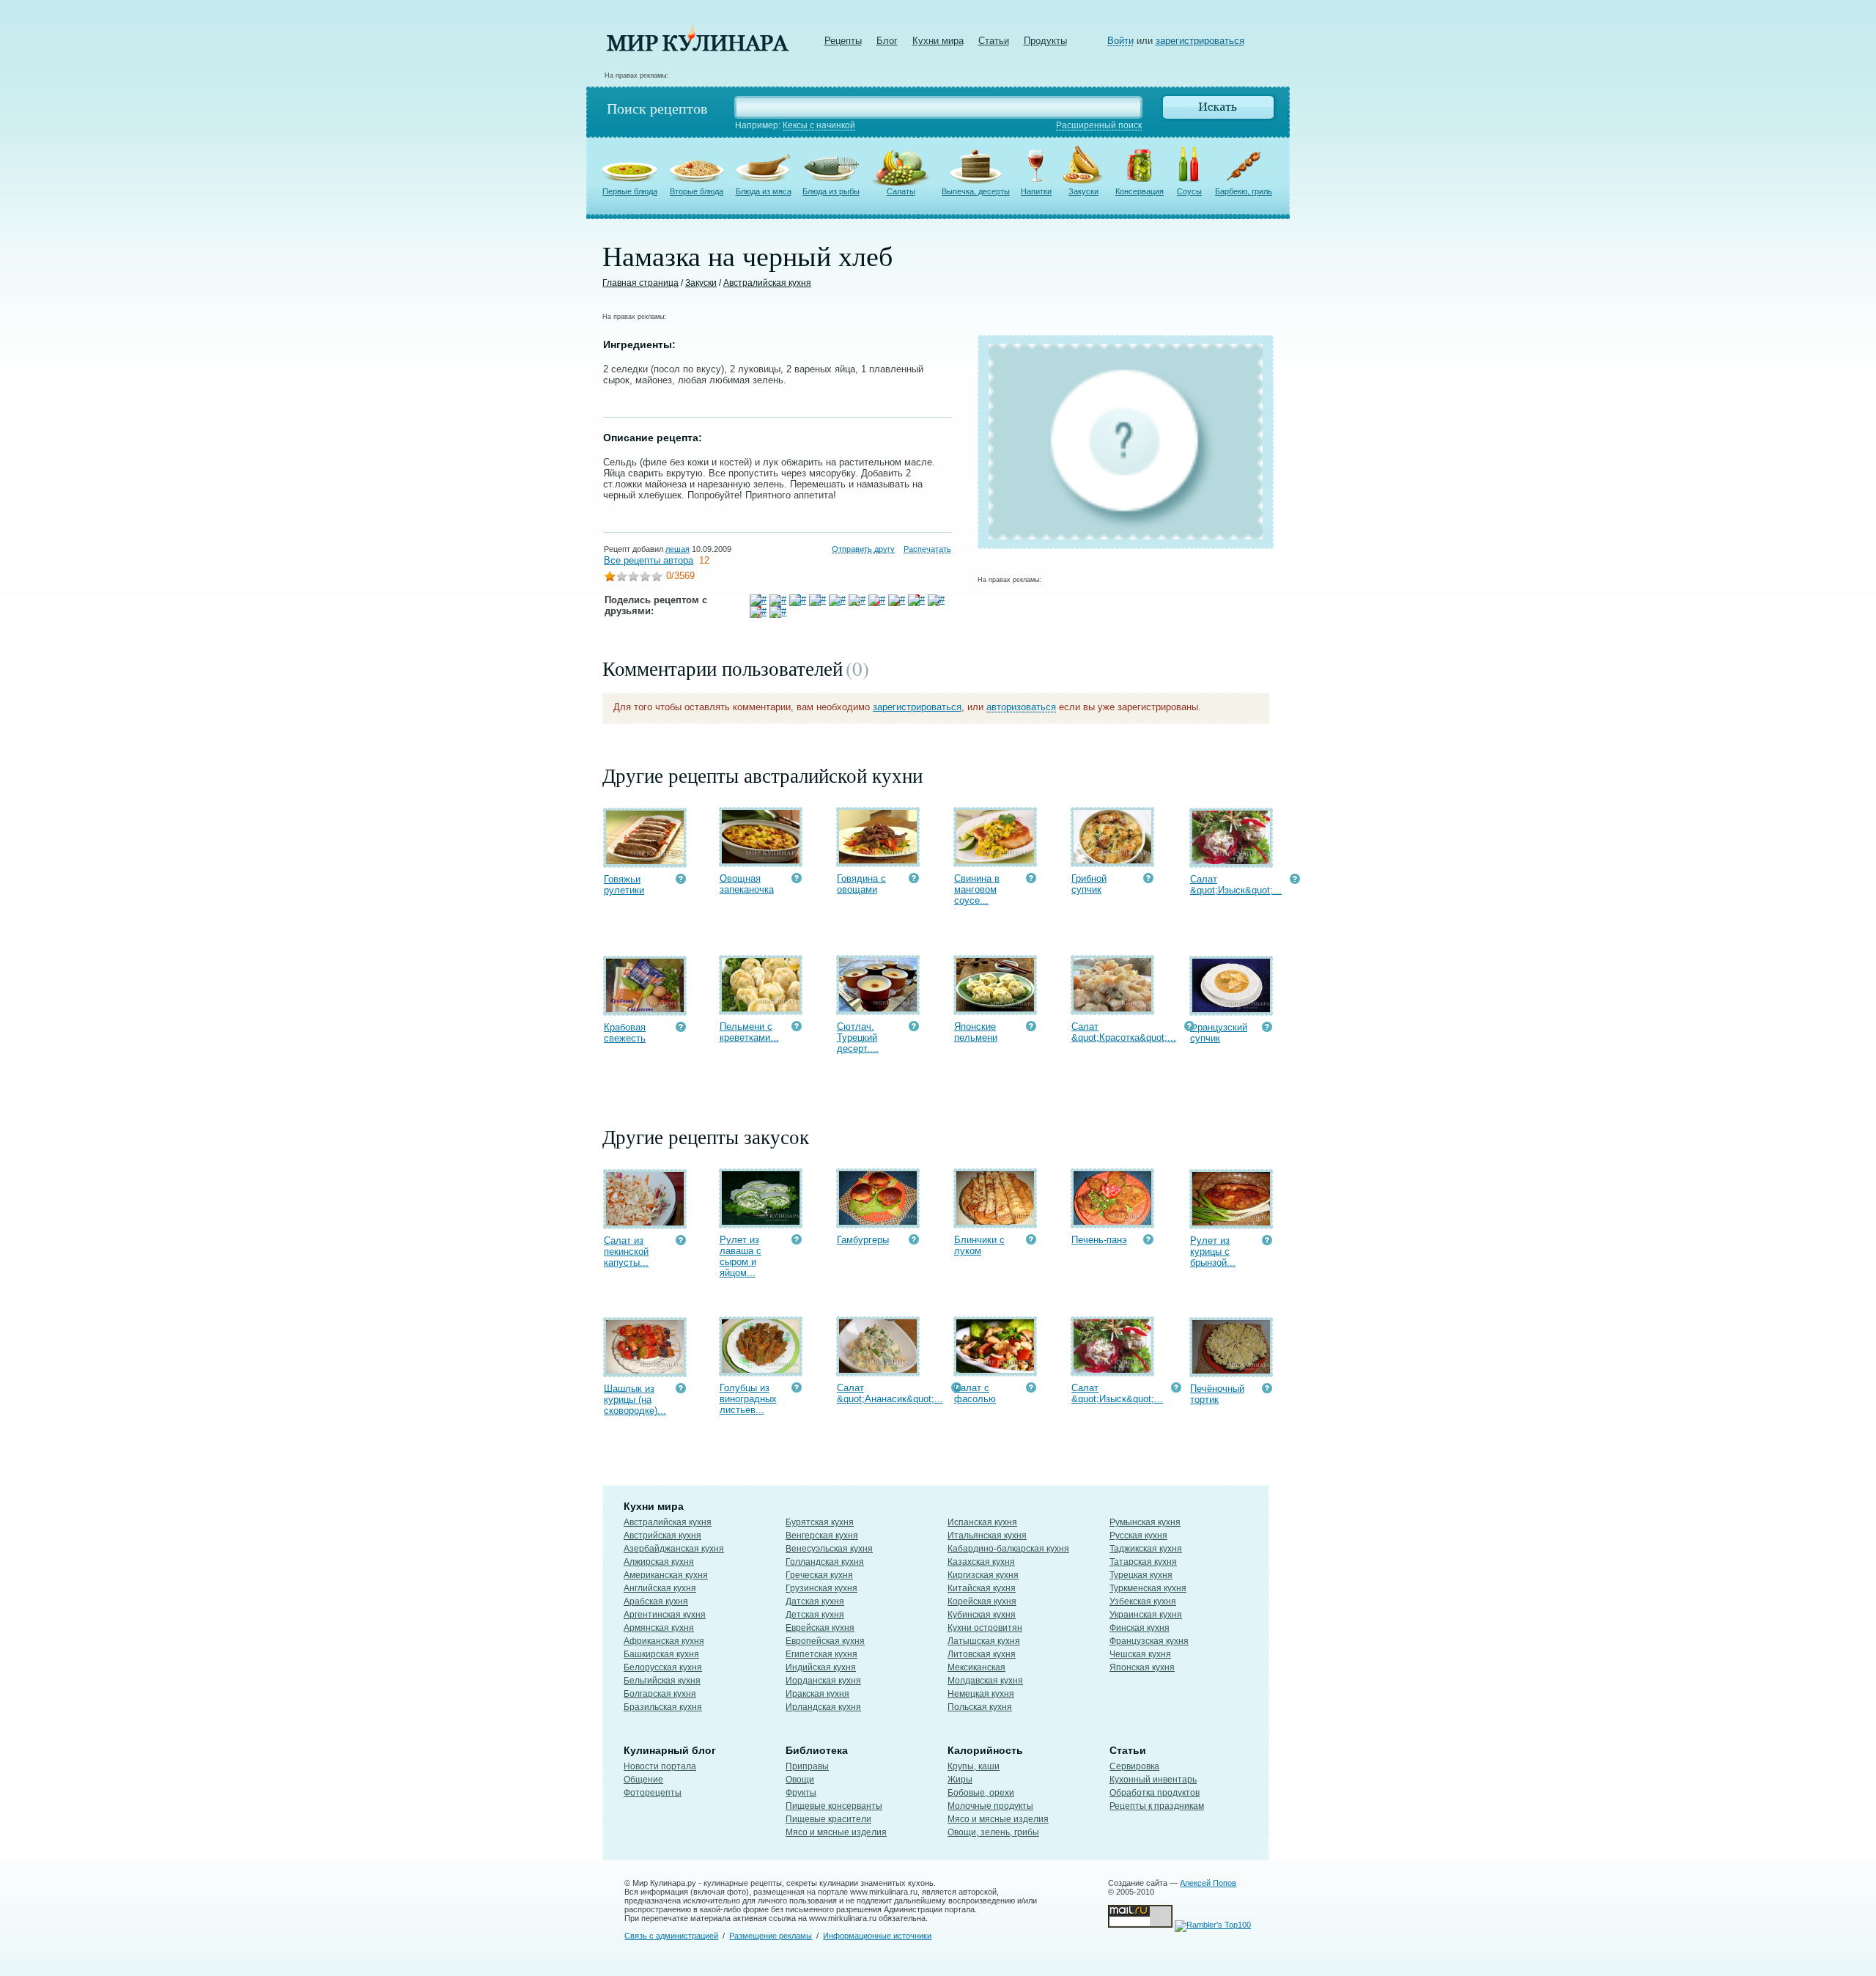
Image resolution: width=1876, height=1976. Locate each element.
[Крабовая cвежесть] (645, 1009)
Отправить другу (863, 549)
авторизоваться (1021, 707)
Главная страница (640, 283)
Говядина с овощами (861, 884)
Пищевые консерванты (834, 1806)
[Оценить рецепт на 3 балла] (633, 578)
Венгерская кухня (822, 1536)
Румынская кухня (1145, 1522)
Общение (643, 1780)
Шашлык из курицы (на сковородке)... (635, 1400)
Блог (887, 41)
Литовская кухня (982, 1654)
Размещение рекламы (771, 1936)
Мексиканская (976, 1667)
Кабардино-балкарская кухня (1008, 1549)
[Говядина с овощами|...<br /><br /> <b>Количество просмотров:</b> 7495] (914, 880)
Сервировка (1134, 1766)
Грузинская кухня (821, 1588)
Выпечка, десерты (976, 191)
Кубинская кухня (982, 1615)
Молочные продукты (990, 1806)
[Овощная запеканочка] (761, 860)
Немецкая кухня (981, 1694)
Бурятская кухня (820, 1522)
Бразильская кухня (663, 1707)
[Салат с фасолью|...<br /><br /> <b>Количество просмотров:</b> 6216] (1031, 1389)
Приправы (807, 1766)
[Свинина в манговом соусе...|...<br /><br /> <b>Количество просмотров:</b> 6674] (1031, 880)
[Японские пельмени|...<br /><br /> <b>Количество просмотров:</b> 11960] (1031, 1028)
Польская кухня (980, 1707)
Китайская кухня (982, 1588)
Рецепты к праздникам (1157, 1806)
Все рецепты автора (649, 560)
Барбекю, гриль (1244, 191)
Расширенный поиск (1099, 125)
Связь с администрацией (671, 1936)
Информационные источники (877, 1936)
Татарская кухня (1143, 1562)
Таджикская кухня (1146, 1549)
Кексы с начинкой (819, 125)
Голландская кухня (825, 1562)
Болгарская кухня (660, 1694)
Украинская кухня (1146, 1615)
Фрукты (801, 1793)
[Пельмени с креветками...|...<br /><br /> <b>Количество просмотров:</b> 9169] (797, 1028)
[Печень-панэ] (1112, 1221)
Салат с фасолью (975, 1393)
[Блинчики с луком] (995, 1221)
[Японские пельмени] (995, 1008)
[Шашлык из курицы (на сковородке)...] (645, 1370)
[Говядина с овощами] (878, 860)
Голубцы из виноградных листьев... (748, 1399)
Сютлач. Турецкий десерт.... (858, 1037)
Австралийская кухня (767, 283)
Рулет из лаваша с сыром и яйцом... (741, 1256)
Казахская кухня (981, 1562)
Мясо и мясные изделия (836, 1832)
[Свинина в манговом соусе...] (995, 860)
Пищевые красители (828, 1819)
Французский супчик (1219, 1033)
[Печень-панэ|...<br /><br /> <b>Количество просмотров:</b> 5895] (1148, 1241)
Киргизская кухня (983, 1575)
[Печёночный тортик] (1231, 1370)
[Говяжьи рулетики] (645, 861)
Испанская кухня (982, 1522)
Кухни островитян (985, 1628)
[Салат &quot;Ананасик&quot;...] (878, 1369)
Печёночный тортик (1217, 1394)
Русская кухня (1138, 1536)
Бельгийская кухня (662, 1681)
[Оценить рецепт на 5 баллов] (657, 578)
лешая (677, 549)
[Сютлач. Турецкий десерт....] (878, 1008)
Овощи (800, 1780)
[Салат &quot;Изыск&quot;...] (1231, 861)
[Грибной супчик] (1112, 860)
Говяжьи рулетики (624, 885)
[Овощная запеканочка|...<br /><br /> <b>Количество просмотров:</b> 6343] (797, 880)
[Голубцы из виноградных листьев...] (761, 1369)
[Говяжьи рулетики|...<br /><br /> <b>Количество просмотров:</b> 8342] (681, 881)
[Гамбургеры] (878, 1221)
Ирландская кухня (823, 1707)
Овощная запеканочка (747, 884)
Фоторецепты (653, 1793)
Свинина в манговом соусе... (977, 889)
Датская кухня (815, 1601)
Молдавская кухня (985, 1681)
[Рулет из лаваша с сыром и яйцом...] (761, 1221)
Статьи (994, 41)
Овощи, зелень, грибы (993, 1832)
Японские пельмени (976, 1032)
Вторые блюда (697, 191)
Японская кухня (1142, 1667)
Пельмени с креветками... (749, 1032)
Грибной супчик (1089, 884)
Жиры (960, 1780)
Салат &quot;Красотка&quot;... (1124, 1032)
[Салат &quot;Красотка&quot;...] (1112, 1008)
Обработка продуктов (1155, 1793)
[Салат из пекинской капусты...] (645, 1222)
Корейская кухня (982, 1601)
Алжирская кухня (659, 1562)
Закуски (1083, 191)
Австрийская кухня (662, 1536)
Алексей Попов (1208, 1883)
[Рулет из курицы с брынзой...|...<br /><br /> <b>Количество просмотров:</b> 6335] (1267, 1242)
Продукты (1045, 41)
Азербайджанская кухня (674, 1549)
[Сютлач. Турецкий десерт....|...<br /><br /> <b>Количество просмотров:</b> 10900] (914, 1028)
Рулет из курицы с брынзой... (1213, 1251)
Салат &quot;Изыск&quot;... (1236, 885)
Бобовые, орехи (981, 1793)
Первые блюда (630, 191)
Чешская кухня (1140, 1654)
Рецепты (843, 41)
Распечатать (927, 549)
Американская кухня (666, 1575)
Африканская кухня (664, 1641)
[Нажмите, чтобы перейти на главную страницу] (698, 48)
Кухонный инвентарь (1153, 1780)
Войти (1120, 41)
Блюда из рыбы (831, 191)
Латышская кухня (984, 1641)
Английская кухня (660, 1588)
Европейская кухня (825, 1641)
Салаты (901, 191)
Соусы (1189, 191)
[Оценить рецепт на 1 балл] (610, 578)
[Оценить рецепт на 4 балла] (645, 578)
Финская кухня (1140, 1628)
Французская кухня (1149, 1641)
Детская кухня (815, 1615)
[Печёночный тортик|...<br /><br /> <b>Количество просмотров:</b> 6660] (1267, 1390)
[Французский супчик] (1231, 1009)
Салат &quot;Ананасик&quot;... (890, 1393)
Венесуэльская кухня (829, 1549)
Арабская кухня (656, 1601)
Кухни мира (938, 41)
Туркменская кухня (1148, 1588)
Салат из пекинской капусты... (626, 1251)
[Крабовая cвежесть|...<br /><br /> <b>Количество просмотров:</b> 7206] (681, 1029)
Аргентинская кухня (665, 1615)
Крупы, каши (974, 1766)
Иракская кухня (817, 1694)
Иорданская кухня (823, 1681)
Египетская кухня (821, 1654)
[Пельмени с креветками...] (761, 1008)
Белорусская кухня (663, 1667)
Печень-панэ (1099, 1240)
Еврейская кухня (820, 1628)
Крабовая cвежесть (625, 1033)
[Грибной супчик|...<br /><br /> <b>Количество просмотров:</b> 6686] (1148, 880)
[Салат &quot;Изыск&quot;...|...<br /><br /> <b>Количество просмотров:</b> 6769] (1295, 881)
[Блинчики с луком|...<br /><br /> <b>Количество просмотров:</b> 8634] (1031, 1241)
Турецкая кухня (1141, 1575)
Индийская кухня (821, 1667)
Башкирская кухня (661, 1654)
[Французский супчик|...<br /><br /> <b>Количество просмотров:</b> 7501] (1267, 1029)
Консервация (1140, 191)
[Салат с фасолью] (995, 1369)
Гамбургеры (863, 1240)
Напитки (1036, 191)
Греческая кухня (819, 1575)
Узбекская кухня (1143, 1601)
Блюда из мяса (764, 191)
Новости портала (660, 1766)
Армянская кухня (659, 1628)
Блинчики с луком (979, 1245)
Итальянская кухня (987, 1536)
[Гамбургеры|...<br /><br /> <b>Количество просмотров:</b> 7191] (914, 1241)
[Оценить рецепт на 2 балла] (621, 578)
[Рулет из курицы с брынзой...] (1231, 1222)
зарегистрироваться (1200, 41)
